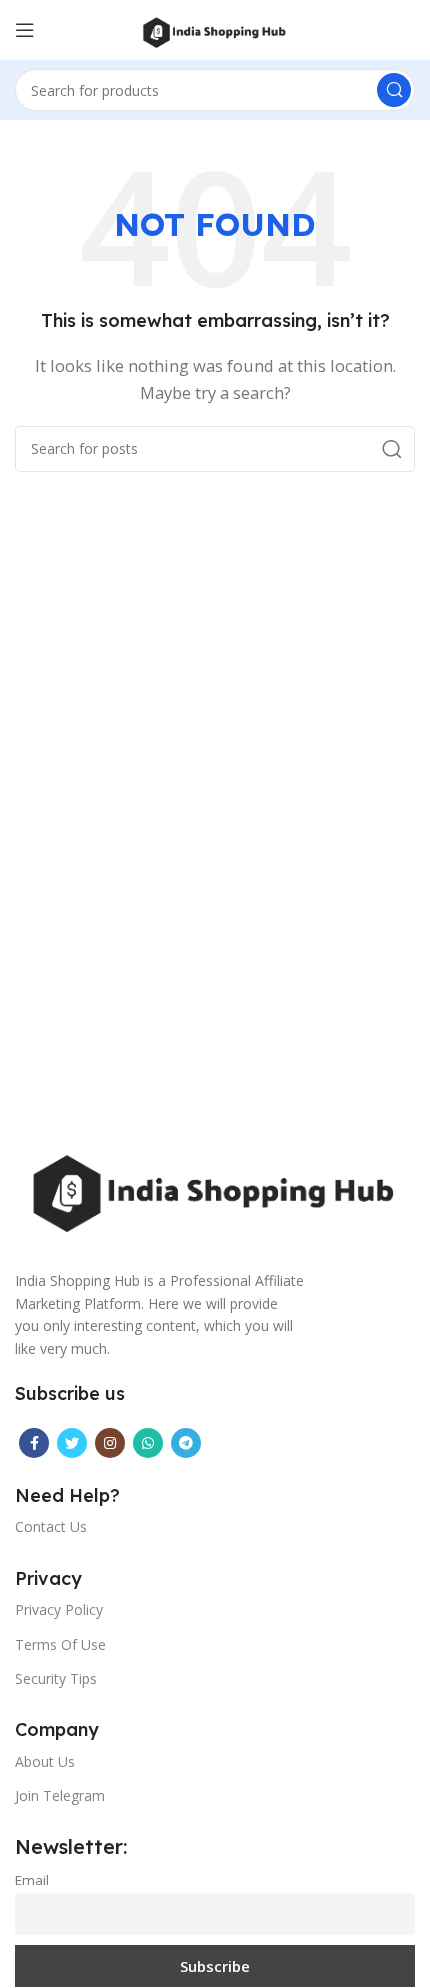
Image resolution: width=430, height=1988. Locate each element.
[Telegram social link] (186, 1443)
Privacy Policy (59, 1609)
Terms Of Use (60, 1644)
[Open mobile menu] (25, 30)
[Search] (394, 90)
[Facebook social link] (34, 1443)
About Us (45, 1761)
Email (32, 1880)
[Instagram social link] (110, 1443)
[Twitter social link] (72, 1443)
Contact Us (51, 1526)
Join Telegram (60, 1795)
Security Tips (56, 1678)
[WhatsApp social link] (148, 1443)
